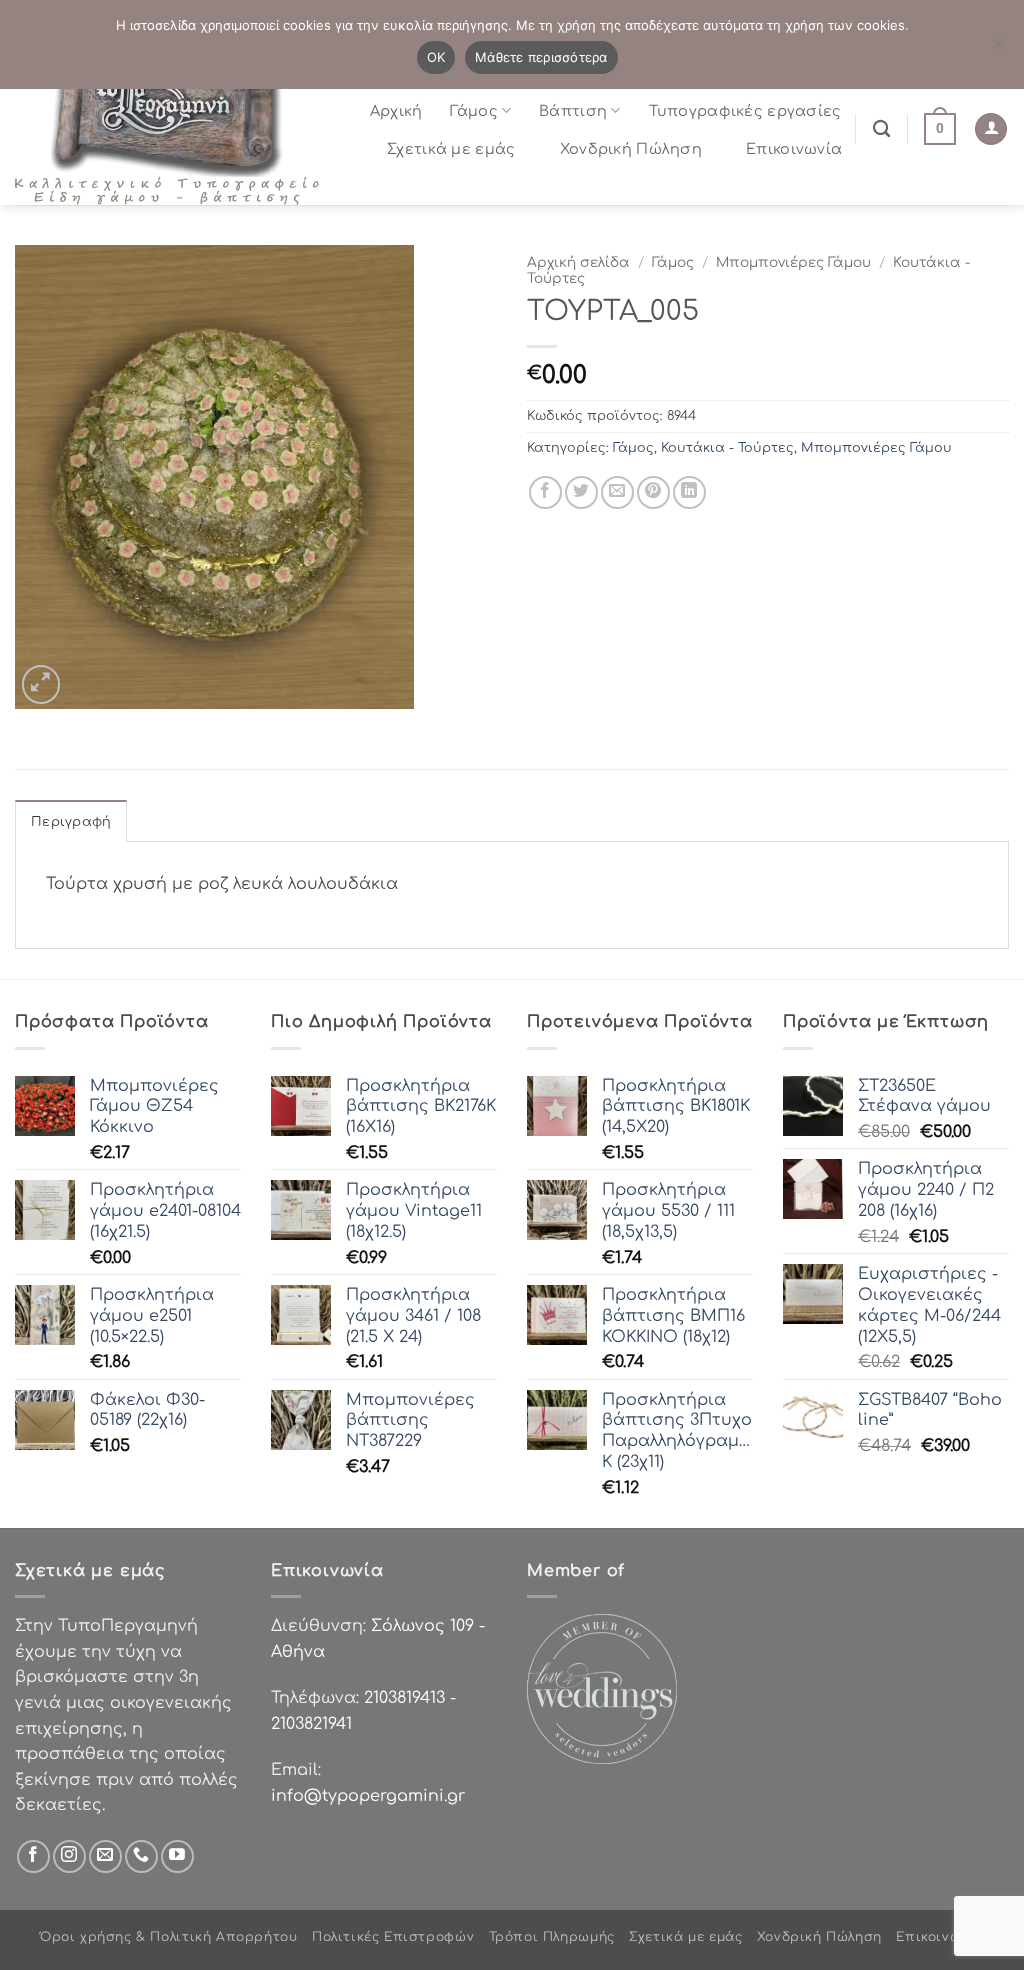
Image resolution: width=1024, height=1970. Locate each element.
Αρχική (396, 111)
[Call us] (141, 1856)
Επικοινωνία (794, 149)
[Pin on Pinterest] (653, 492)
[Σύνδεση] (991, 129)
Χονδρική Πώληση (631, 149)
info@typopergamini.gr (368, 1796)
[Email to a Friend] (617, 492)
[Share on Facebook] (545, 492)
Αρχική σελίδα (578, 262)
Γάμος (473, 111)
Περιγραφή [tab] (71, 822)
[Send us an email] (105, 1856)
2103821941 (311, 1724)
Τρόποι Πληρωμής (552, 1937)
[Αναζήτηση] (881, 129)
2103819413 (404, 1698)
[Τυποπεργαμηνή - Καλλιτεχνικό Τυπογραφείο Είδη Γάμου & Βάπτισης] (175, 129)
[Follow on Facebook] (33, 1856)
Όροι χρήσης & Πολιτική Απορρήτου (169, 1937)
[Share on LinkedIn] (689, 492)
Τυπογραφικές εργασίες (745, 111)
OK (436, 57)
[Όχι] (997, 50)
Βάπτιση (573, 111)
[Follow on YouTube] (177, 1856)
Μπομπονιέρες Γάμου (793, 262)
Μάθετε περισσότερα (541, 57)
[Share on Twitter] (581, 492)
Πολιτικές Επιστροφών (393, 1937)
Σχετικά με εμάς (451, 149)
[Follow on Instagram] (69, 1856)
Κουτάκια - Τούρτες (727, 448)
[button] (940, 129)
